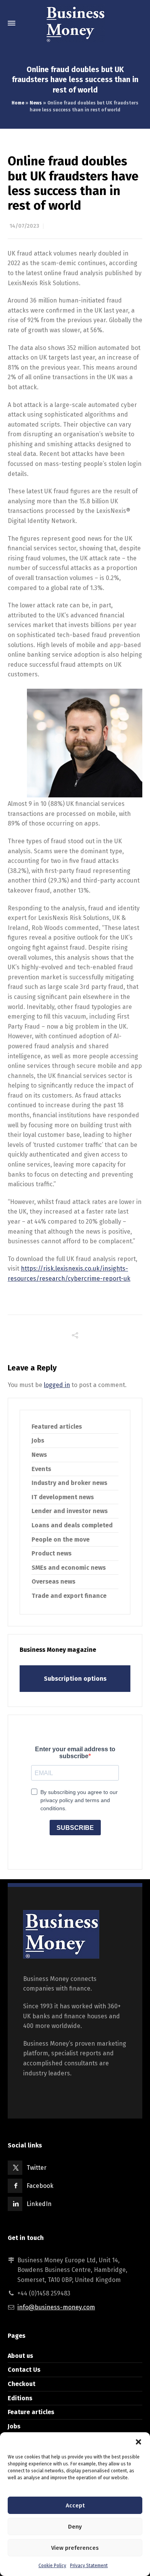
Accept (75, 2505)
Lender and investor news (70, 1511)
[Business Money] (75, 23)
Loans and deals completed (72, 1525)
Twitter (37, 2168)
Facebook (40, 2186)
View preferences (75, 2548)
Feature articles (31, 2412)
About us (20, 2356)
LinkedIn (39, 2204)
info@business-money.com (56, 2307)
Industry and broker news (69, 1483)
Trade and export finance (69, 1596)
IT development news (63, 1497)
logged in (57, 1385)
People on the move (61, 1539)
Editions (20, 2398)
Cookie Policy (52, 2566)
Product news (52, 1553)
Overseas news (53, 1581)
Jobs (38, 1440)
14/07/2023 (24, 226)
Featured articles (57, 1427)
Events (41, 1469)
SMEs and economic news (69, 1568)
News (36, 103)
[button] (138, 2442)
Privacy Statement (89, 2566)
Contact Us (24, 2370)
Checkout (22, 2384)
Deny (75, 2527)
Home (18, 103)
